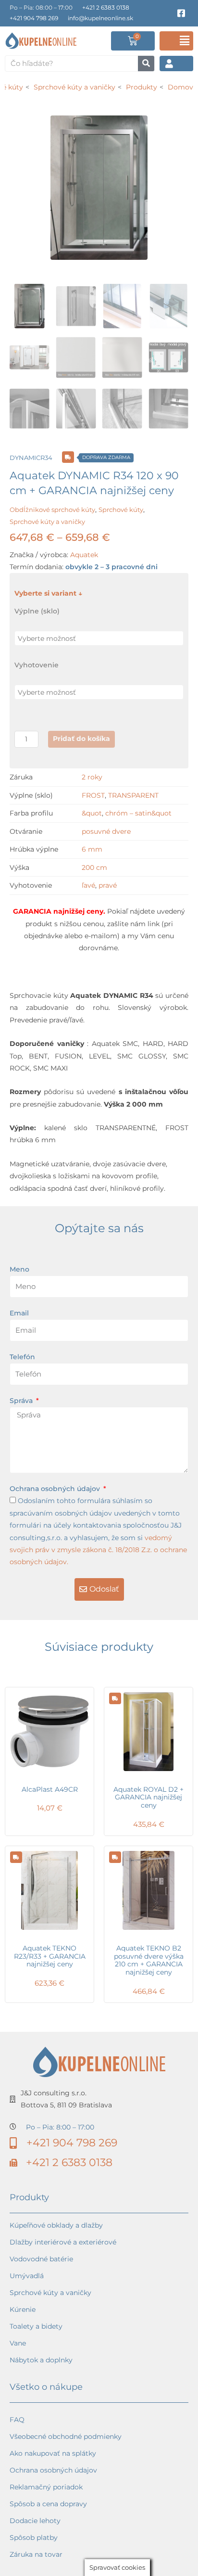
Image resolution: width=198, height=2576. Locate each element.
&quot (92, 813)
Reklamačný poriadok (46, 2487)
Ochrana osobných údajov (56, 1489)
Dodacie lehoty (35, 2521)
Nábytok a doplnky (41, 2360)
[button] (176, 41)
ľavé (88, 885)
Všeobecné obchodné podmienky (66, 2436)
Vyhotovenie (37, 665)
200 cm (94, 867)
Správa (22, 1401)
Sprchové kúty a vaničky (47, 522)
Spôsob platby (34, 2538)
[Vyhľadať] (146, 64)
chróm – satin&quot (138, 813)
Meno (19, 1269)
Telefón (22, 1357)
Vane (18, 2343)
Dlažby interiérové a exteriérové (63, 2242)
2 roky (92, 777)
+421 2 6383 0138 (106, 7)
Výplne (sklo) (37, 611)
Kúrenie (23, 2309)
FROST (93, 795)
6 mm (92, 849)
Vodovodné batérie (41, 2259)
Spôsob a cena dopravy (48, 2504)
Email (19, 1313)
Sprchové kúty (121, 510)
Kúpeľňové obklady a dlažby (56, 2225)
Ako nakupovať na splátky (53, 2453)
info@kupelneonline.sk (100, 18)
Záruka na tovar (36, 2554)
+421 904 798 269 (34, 18)
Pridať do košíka (81, 739)
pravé (108, 885)
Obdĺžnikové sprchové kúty (52, 510)
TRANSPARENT (133, 795)
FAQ (17, 2420)
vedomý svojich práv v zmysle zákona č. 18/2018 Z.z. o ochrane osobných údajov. (98, 1550)
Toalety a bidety (36, 2326)
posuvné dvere (106, 831)
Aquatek (84, 555)
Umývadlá (27, 2276)
